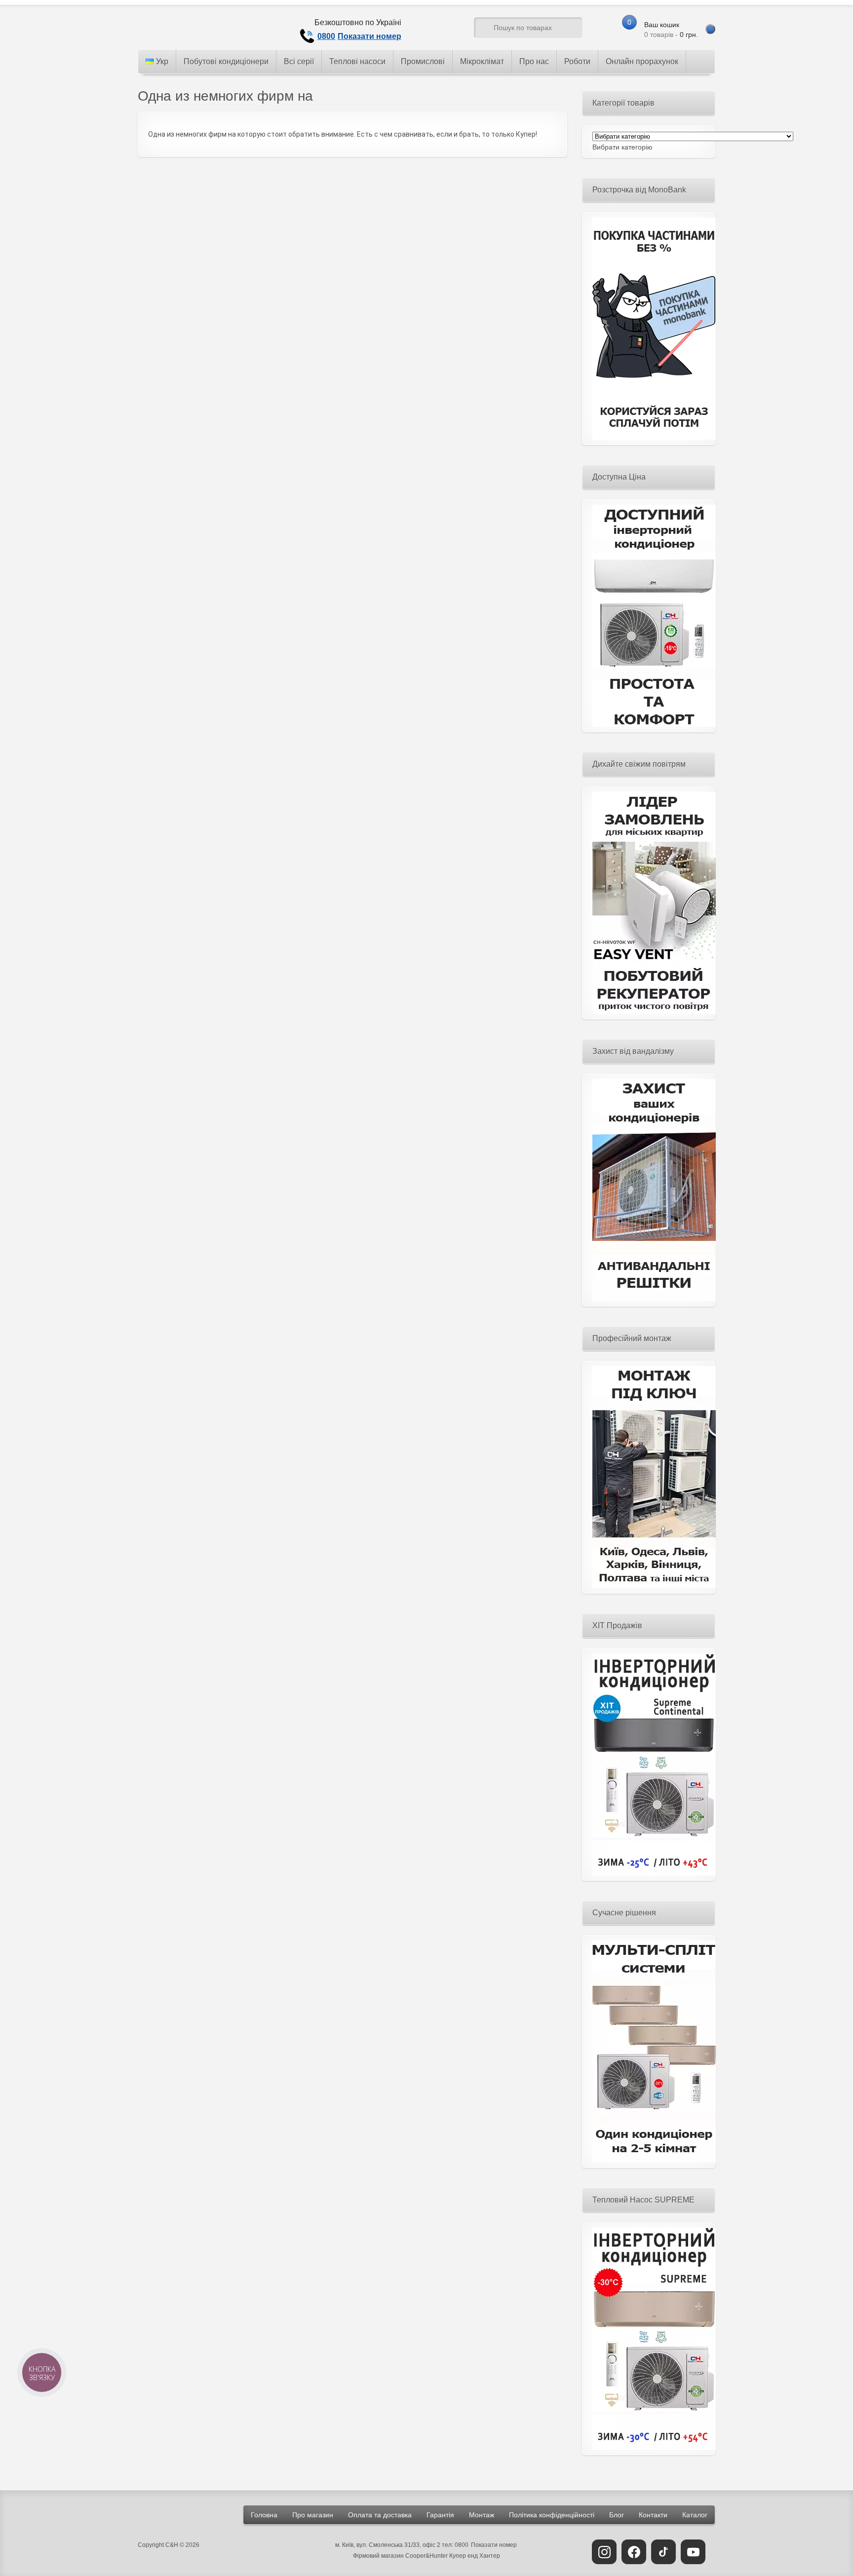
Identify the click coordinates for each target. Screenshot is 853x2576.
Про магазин (313, 2515)
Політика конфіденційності (552, 2515)
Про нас (534, 61)
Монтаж (482, 2515)
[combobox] (622, 147)
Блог (617, 2515)
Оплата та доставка (380, 2515)
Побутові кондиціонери (226, 61)
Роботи (577, 61)
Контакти (653, 2515)
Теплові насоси (357, 61)
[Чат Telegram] (429, 30)
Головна (264, 2515)
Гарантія (440, 2515)
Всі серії (299, 61)
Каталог (695, 2515)
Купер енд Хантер (475, 2556)
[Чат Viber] (448, 30)
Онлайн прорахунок (642, 61)
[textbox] (622, 147)
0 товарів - (671, 30)
